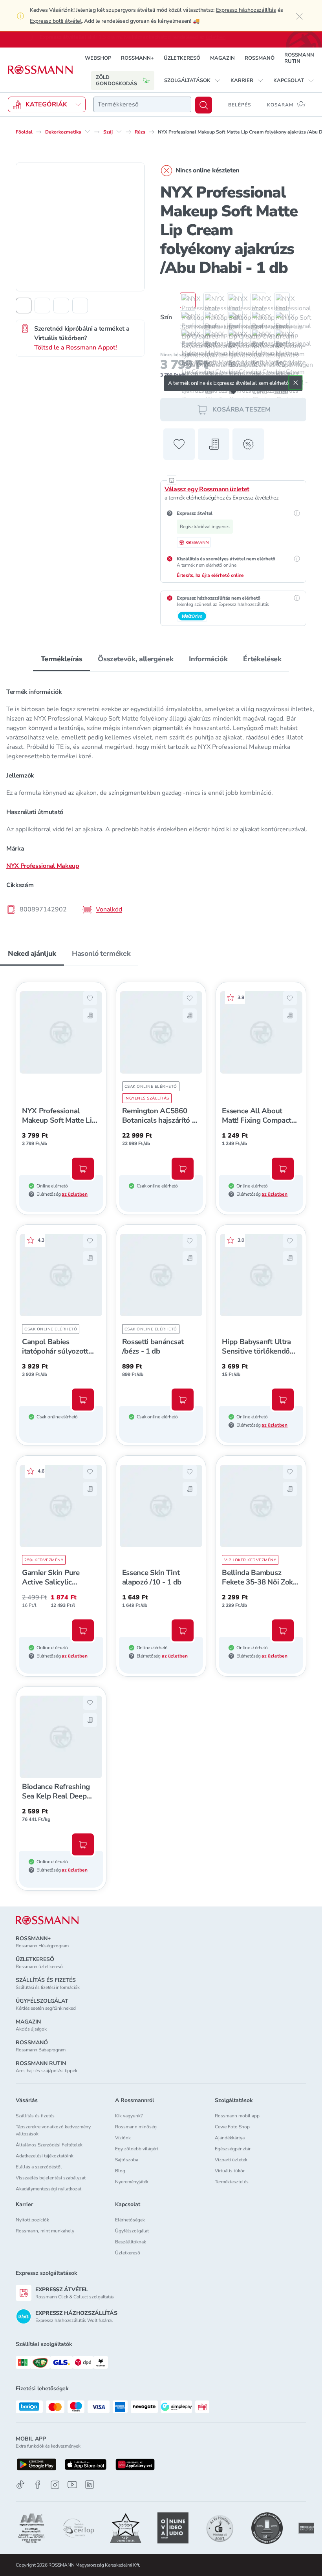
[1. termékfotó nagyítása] (80, 227)
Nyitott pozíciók (32, 2220)
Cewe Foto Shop (232, 2127)
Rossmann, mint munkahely (45, 2231)
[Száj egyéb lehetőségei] (119, 131)
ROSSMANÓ (260, 58)
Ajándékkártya (230, 2138)
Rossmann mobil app (237, 2116)
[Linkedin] (90, 2485)
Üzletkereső (128, 2253)
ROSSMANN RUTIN (299, 58)
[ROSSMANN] (47, 1920)
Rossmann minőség (136, 2127)
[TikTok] (20, 2485)
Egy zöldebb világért (137, 2149)
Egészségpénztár (233, 2149)
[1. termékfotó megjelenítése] (24, 305)
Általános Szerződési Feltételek (49, 2145)
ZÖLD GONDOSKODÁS (116, 80)
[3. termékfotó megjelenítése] (61, 305)
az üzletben (75, 1194)
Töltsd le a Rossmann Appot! (76, 347)
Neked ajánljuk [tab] (32, 953)
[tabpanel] (161, 798)
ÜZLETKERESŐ (182, 58)
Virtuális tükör (230, 2171)
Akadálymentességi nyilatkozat (48, 2189)
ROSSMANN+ (137, 58)
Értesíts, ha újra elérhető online (210, 575)
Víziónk (123, 2138)
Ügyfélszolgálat (132, 2231)
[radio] (184, 300)
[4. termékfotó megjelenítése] (80, 305)
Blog (120, 2171)
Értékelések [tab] (262, 659)
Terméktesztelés (232, 2182)
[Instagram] (55, 2485)
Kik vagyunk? (129, 2116)
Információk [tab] (208, 659)
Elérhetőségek (130, 2220)
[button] (192, 80)
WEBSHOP (98, 58)
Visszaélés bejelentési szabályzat (51, 2178)
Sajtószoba (127, 2160)
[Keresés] (204, 105)
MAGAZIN (222, 58)
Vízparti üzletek (231, 2160)
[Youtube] (72, 2485)
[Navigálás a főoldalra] (40, 70)
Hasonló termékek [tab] (101, 953)
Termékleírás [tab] (62, 659)
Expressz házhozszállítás (246, 10)
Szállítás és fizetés (35, 2116)
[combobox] (142, 104)
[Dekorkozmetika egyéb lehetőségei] (88, 131)
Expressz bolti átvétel (56, 21)
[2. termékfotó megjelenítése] (42, 305)
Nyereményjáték (132, 2182)
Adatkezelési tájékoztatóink (45, 2156)
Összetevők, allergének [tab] (135, 659)
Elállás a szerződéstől (39, 2167)
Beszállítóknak (131, 2242)
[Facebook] (38, 2485)
